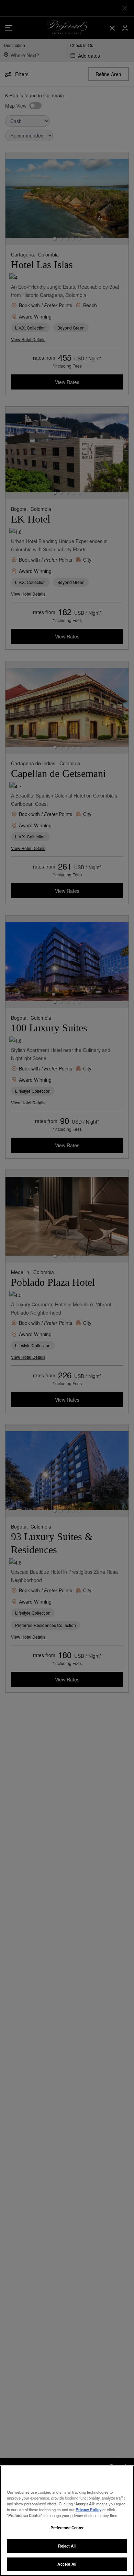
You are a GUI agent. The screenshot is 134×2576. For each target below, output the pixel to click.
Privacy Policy (88, 2509)
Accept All (67, 2564)
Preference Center (67, 2528)
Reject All (67, 2546)
